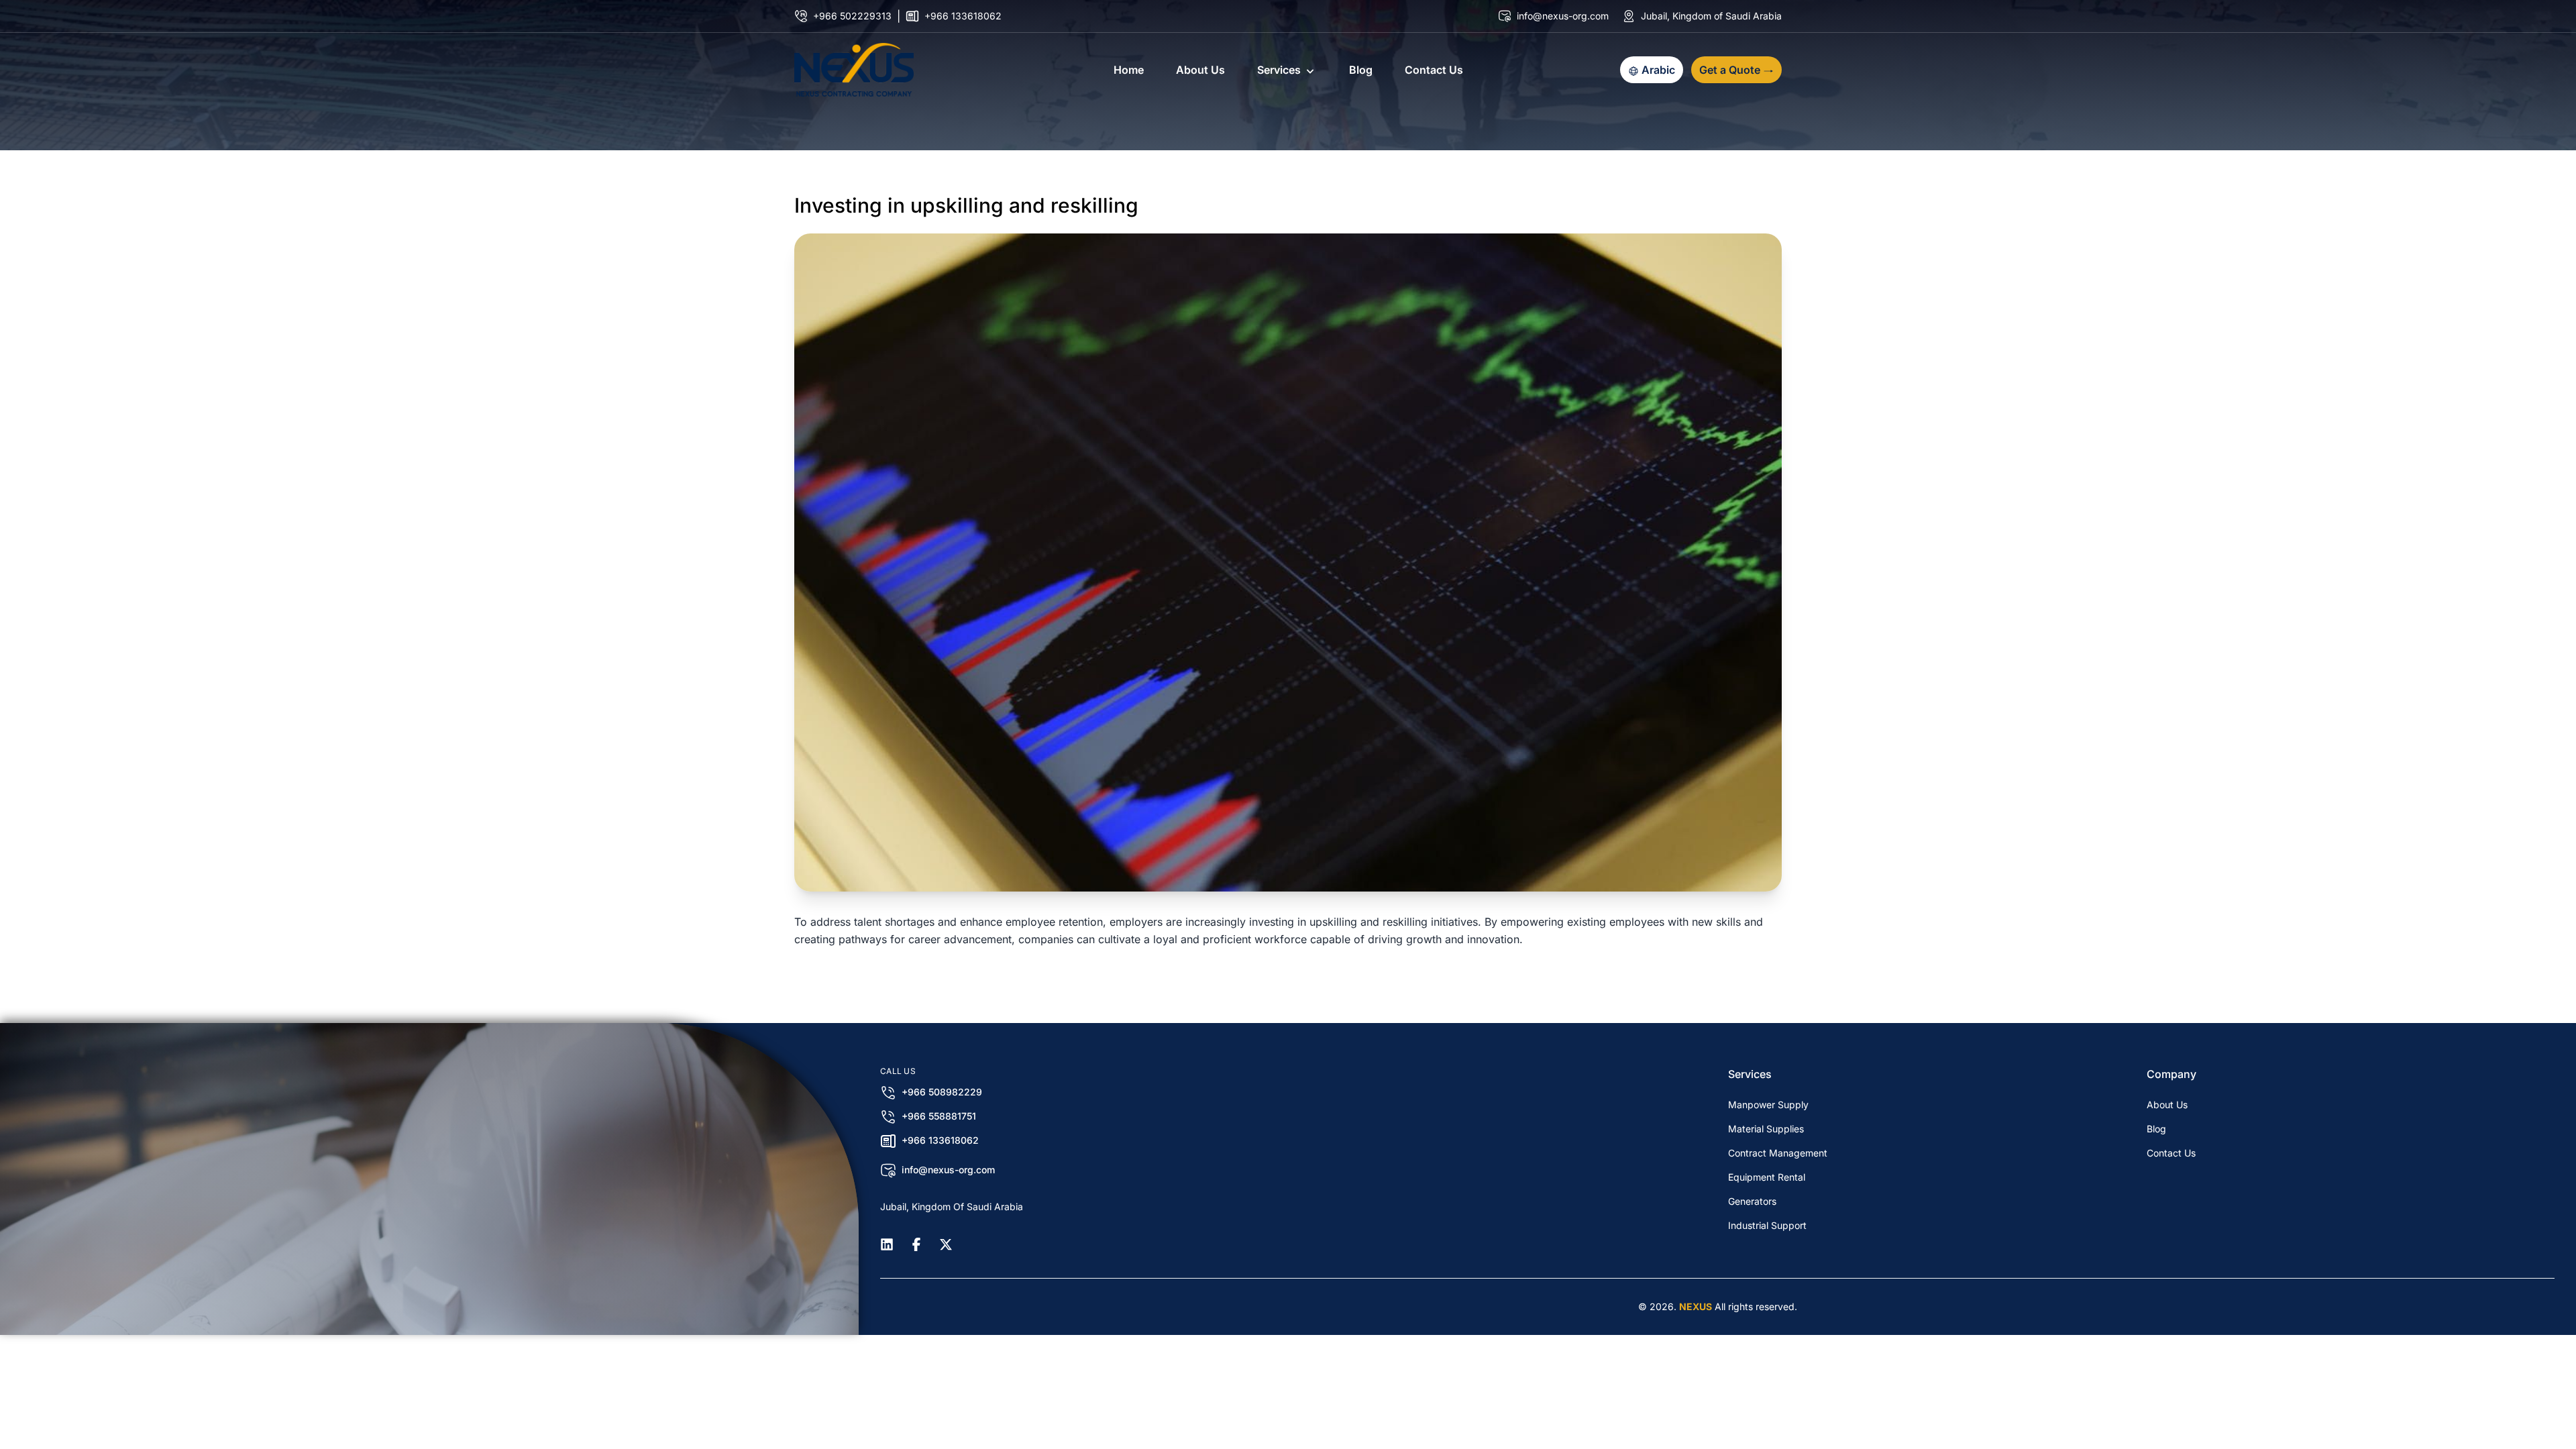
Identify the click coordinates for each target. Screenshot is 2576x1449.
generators (1752, 1201)
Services (1279, 70)
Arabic (1657, 70)
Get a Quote (1731, 70)
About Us (1200, 70)
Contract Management (1778, 1153)
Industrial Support (1767, 1225)
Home (1129, 70)
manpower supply (1768, 1105)
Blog (1361, 70)
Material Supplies (1766, 1129)
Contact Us (1434, 70)
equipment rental (1767, 1177)
